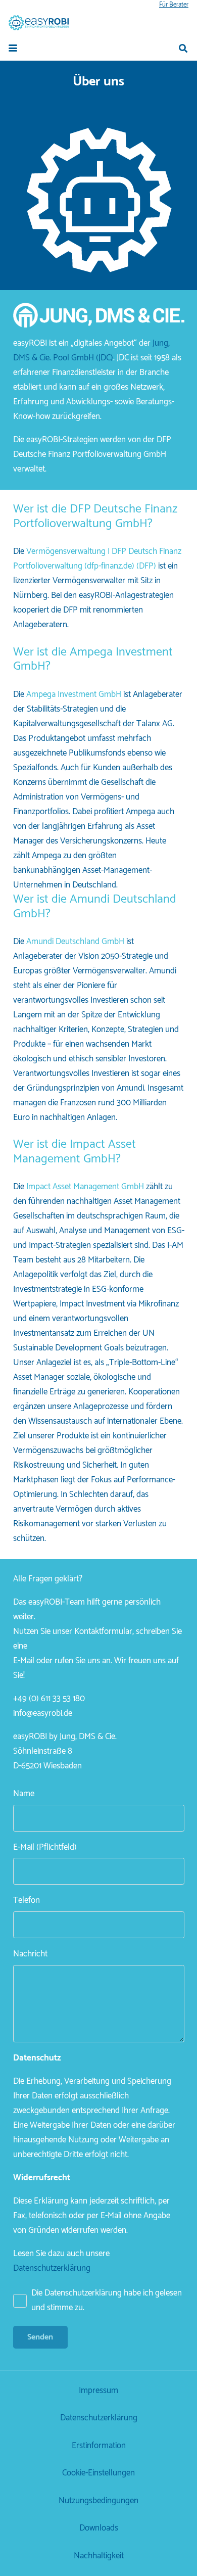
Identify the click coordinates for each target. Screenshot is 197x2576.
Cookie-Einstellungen (98, 2473)
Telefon (27, 1900)
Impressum (98, 2391)
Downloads (99, 2528)
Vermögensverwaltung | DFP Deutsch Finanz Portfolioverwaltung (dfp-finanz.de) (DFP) (97, 559)
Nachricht (30, 1954)
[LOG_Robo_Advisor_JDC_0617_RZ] (39, 23)
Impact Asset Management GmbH (86, 1187)
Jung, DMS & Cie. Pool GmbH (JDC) (91, 350)
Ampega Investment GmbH (74, 694)
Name (24, 1794)
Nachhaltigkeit (99, 2556)
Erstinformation (99, 2446)
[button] (13, 48)
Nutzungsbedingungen (98, 2501)
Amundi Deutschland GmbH (75, 942)
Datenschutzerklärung (52, 2268)
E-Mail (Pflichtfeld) (45, 1847)
